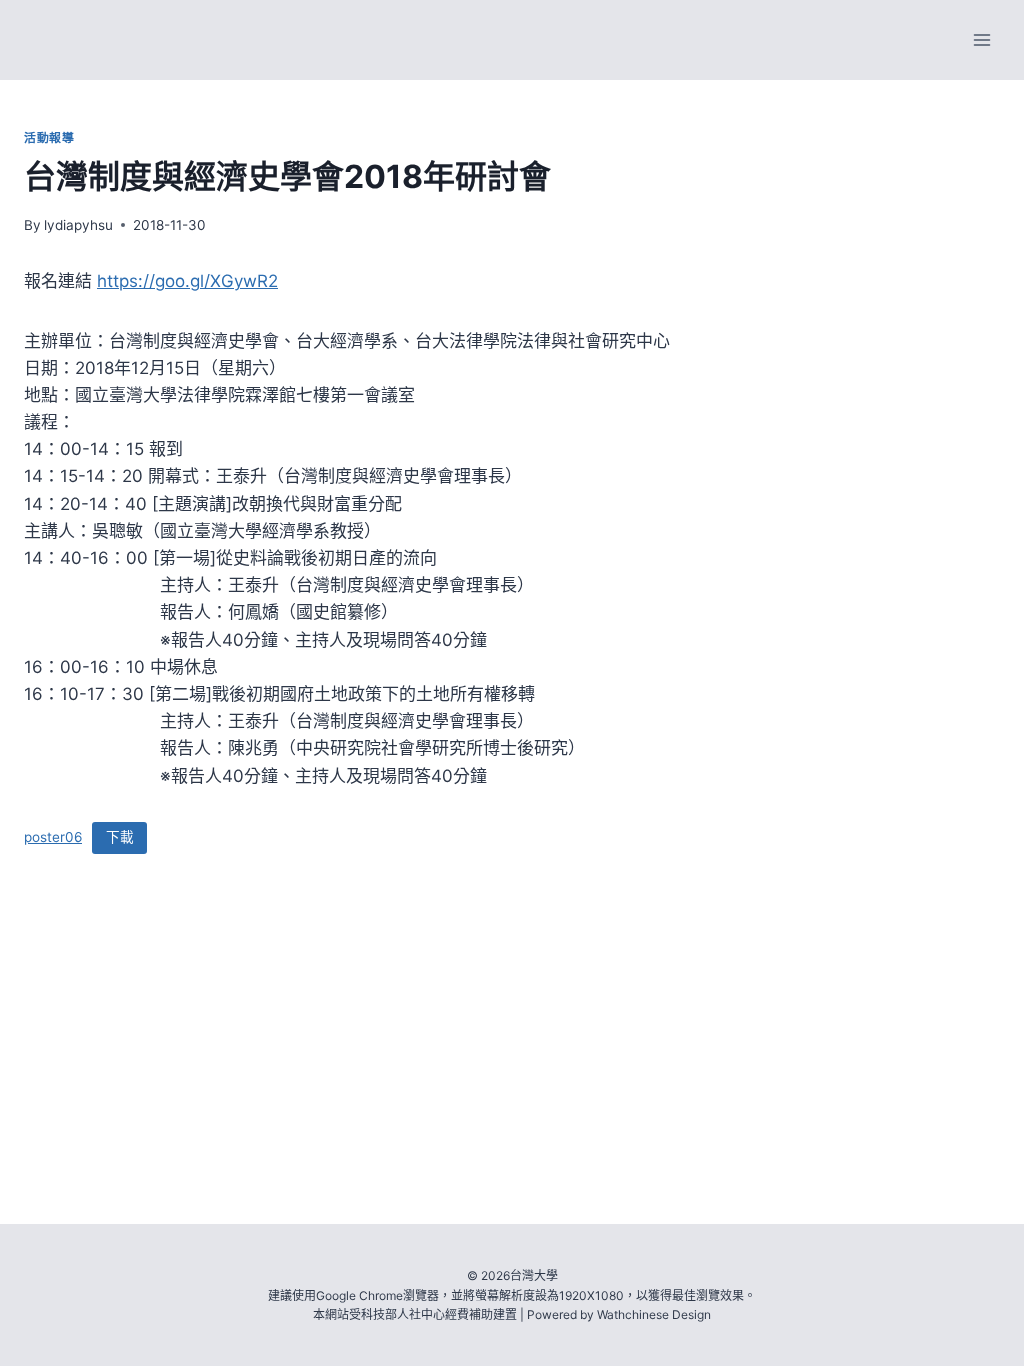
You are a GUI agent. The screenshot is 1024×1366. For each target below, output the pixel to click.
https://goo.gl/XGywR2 (187, 281)
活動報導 (49, 137)
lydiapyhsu (78, 225)
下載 (120, 837)
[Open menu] (981, 39)
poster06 (53, 837)
